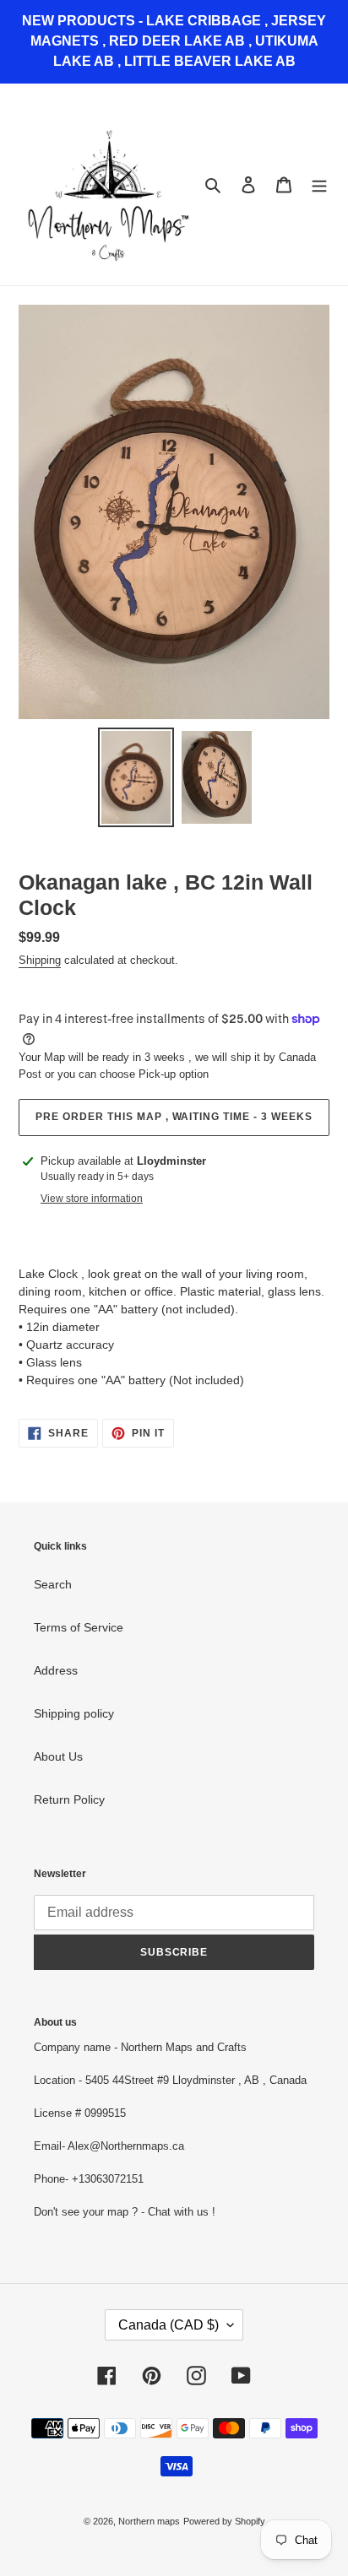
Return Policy (69, 1799)
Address (56, 1670)
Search (53, 1584)
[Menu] (319, 184)
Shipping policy (74, 1713)
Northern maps (149, 2521)
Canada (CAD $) (169, 2325)
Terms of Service (79, 1627)
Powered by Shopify (224, 2521)
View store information (92, 1199)
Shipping (40, 960)
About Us (58, 1756)
